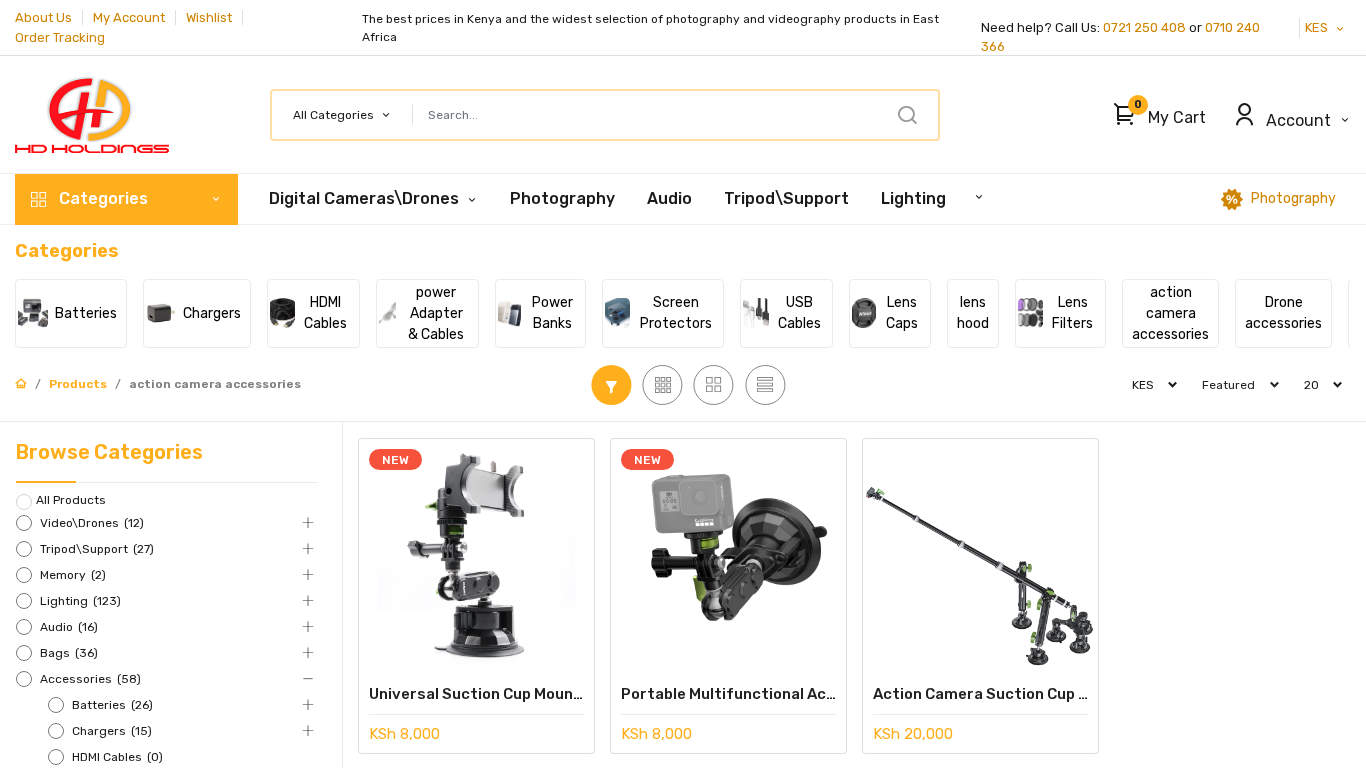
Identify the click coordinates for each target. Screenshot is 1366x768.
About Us (43, 17)
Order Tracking (60, 37)
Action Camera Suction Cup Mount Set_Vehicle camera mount (980, 694)
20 (1311, 385)
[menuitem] (562, 199)
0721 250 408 (1144, 27)
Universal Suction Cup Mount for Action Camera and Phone (476, 694)
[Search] (907, 115)
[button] (1154, 115)
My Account (129, 17)
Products (78, 384)
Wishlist (209, 17)
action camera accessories (215, 384)
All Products (71, 500)
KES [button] (1318, 27)
